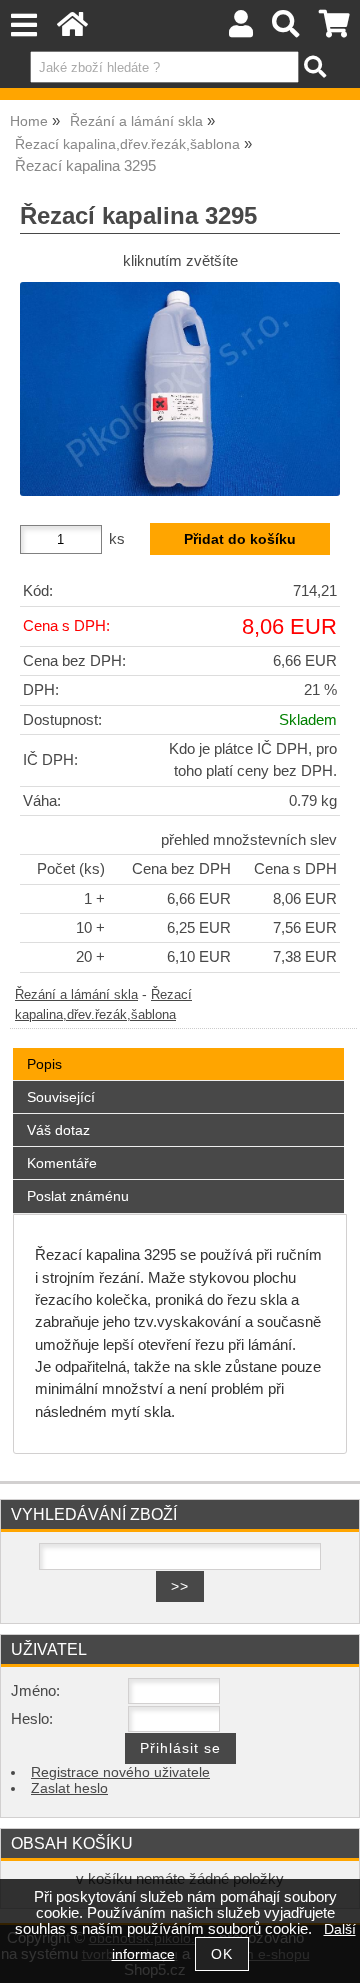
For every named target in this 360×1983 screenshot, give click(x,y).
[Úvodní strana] (72, 29)
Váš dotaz (58, 1130)
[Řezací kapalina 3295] (180, 388)
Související (61, 1097)
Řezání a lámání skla (76, 995)
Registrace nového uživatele (120, 1772)
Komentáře (62, 1163)
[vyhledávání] (286, 29)
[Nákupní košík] (334, 29)
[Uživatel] (241, 29)
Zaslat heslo (69, 1788)
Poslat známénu (78, 1196)
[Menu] (23, 25)
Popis (44, 1064)
